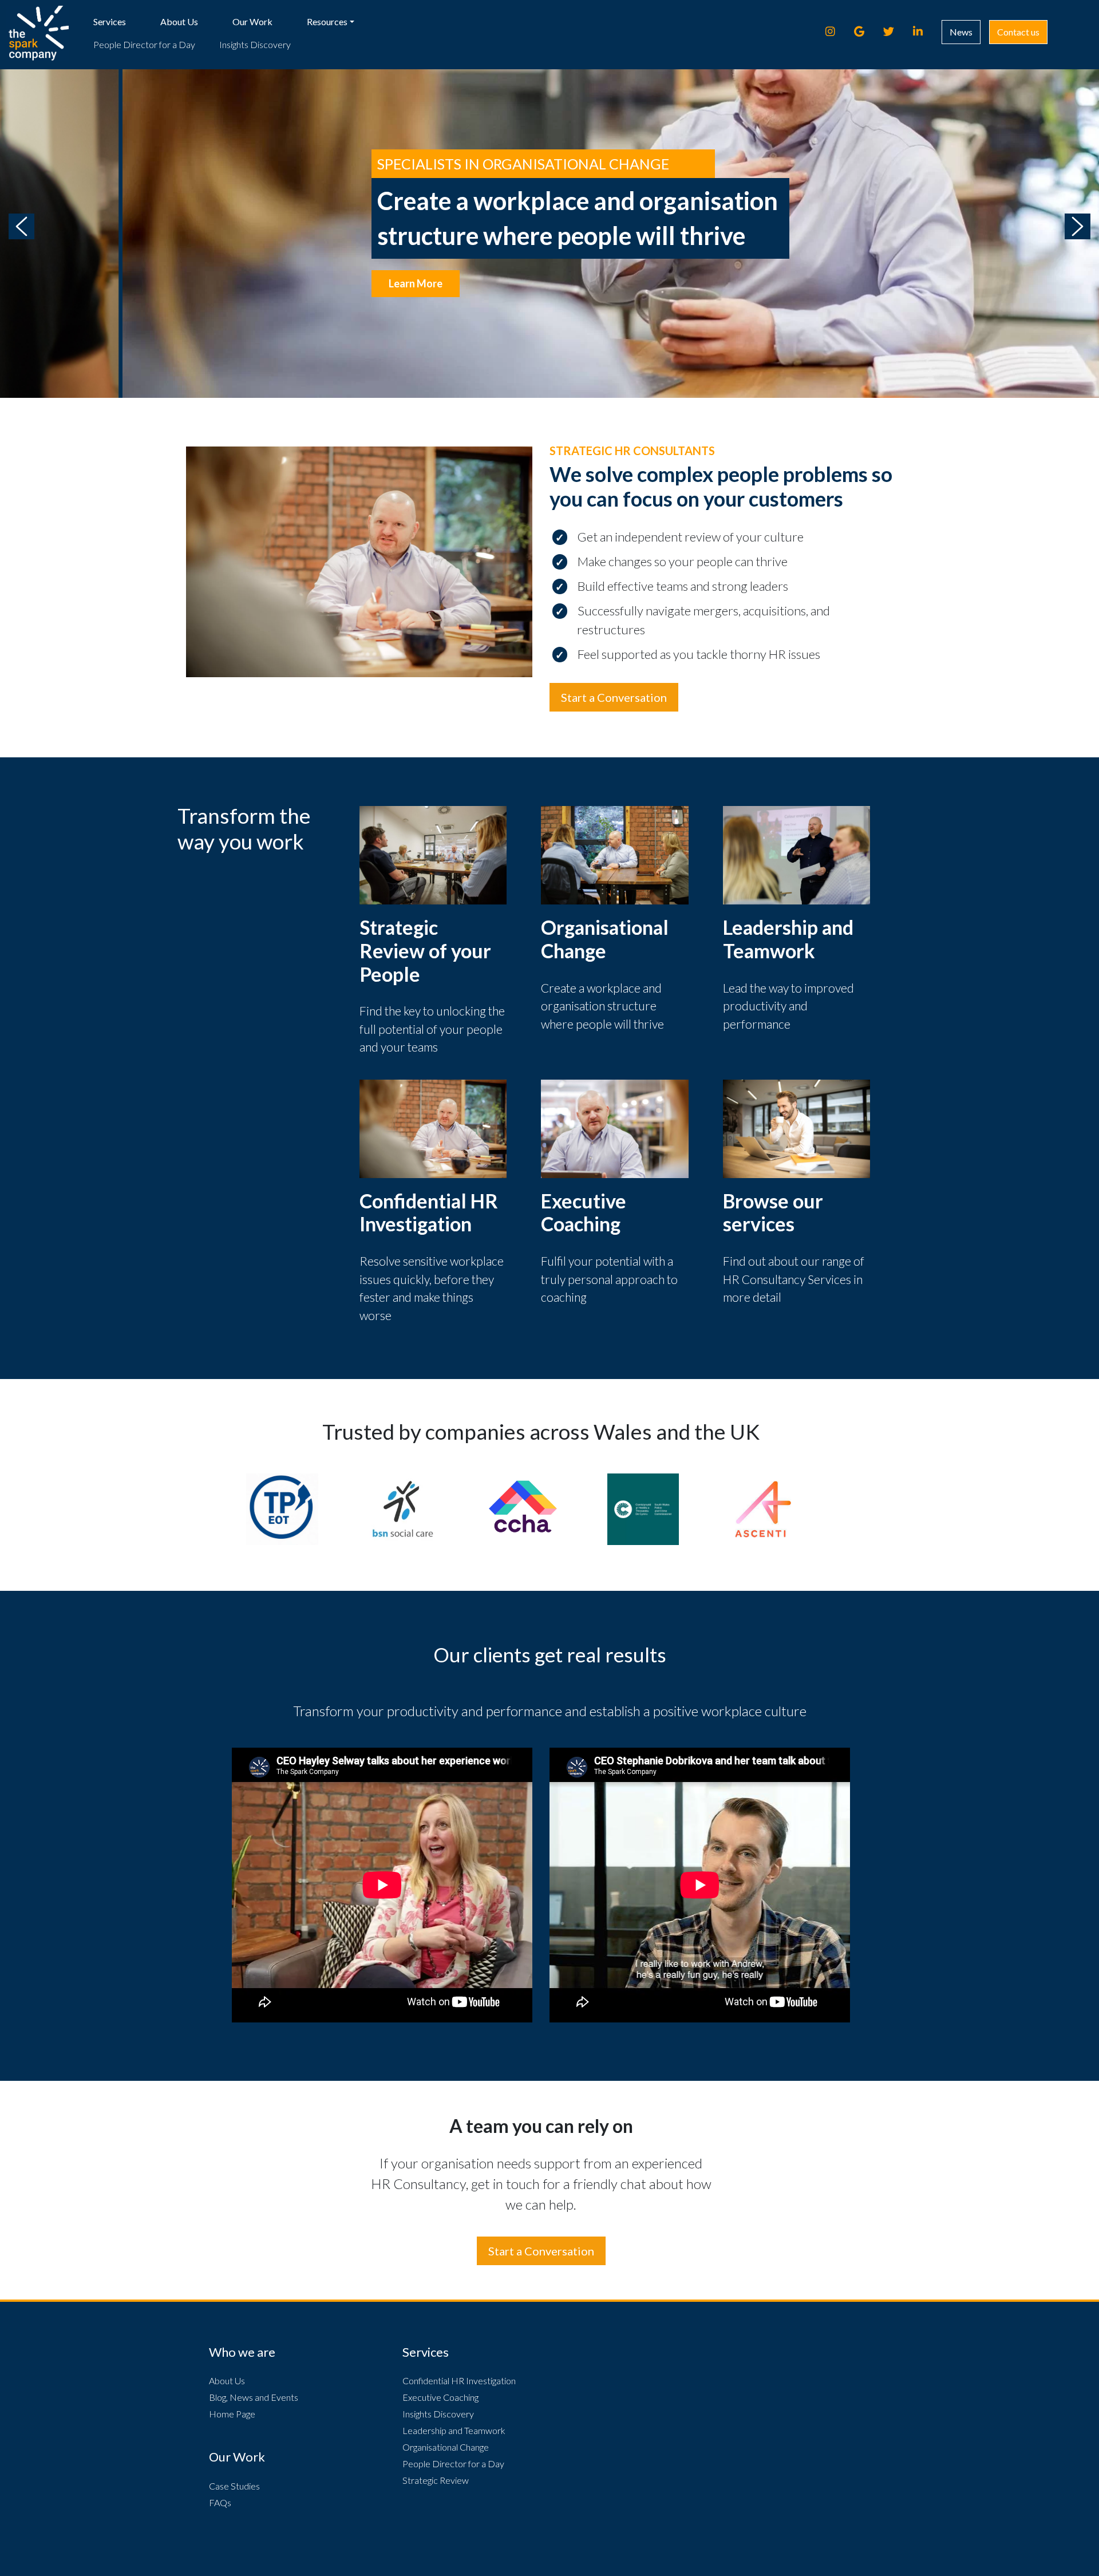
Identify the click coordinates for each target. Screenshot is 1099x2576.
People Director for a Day (144, 44)
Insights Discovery (255, 44)
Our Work (252, 21)
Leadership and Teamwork (788, 939)
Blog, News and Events (254, 2397)
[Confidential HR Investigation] (433, 1127)
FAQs (220, 2502)
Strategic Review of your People (425, 951)
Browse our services (773, 1212)
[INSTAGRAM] (835, 31)
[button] (21, 226)
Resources (327, 21)
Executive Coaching (584, 1212)
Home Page (232, 2414)
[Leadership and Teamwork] (797, 854)
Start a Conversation (614, 697)
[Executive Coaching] (615, 1127)
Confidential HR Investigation (429, 1212)
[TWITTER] (894, 31)
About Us (179, 21)
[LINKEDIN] (923, 31)
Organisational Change (605, 939)
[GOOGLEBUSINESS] (864, 31)
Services (110, 21)
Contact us (1018, 32)
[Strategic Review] (433, 854)
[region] (549, 226)
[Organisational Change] (615, 854)
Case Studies (234, 2486)
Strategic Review (436, 2480)
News (961, 32)
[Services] (797, 1127)
